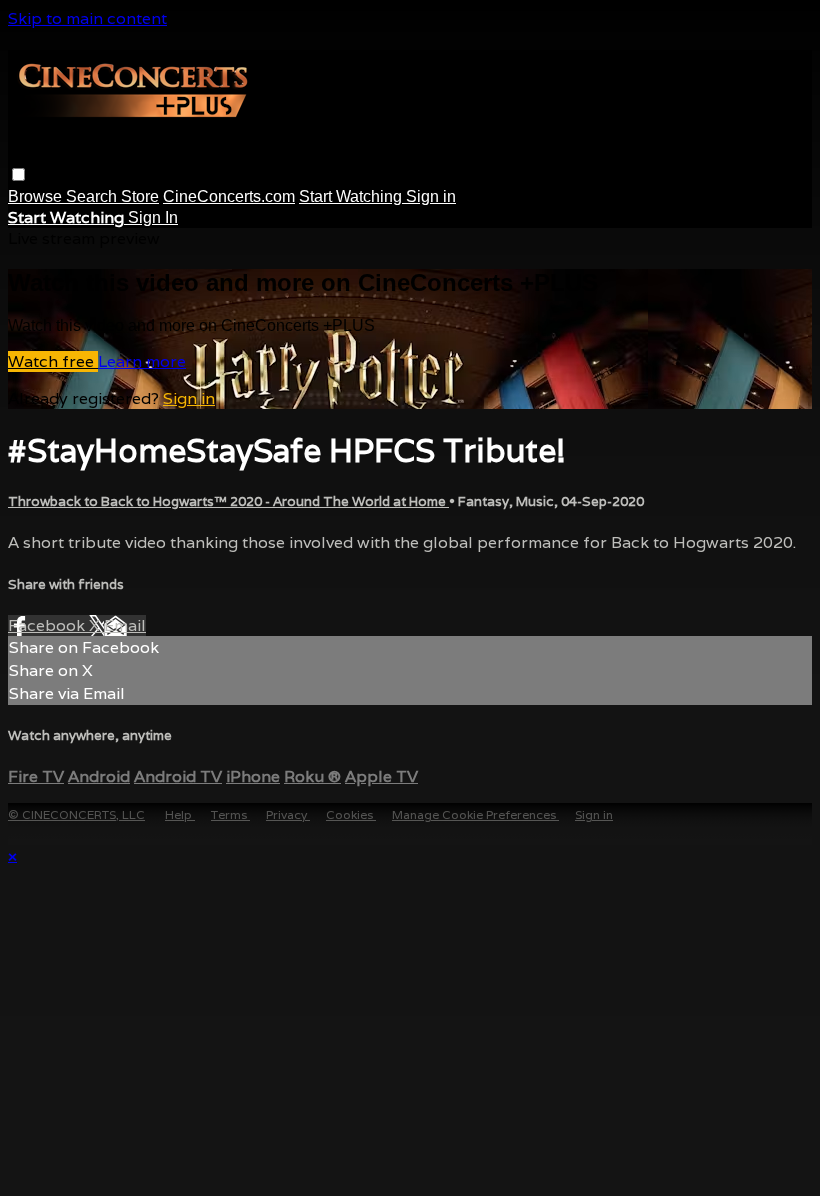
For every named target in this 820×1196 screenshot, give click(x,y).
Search (93, 196)
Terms (230, 814)
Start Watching (352, 196)
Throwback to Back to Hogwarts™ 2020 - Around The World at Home (228, 501)
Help (180, 814)
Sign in (431, 196)
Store (140, 196)
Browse (37, 196)
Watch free (53, 361)
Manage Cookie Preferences (475, 814)
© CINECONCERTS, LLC (76, 814)
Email (125, 625)
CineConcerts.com (229, 196)
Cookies (351, 814)
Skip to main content (87, 18)
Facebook (48, 625)
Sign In (153, 217)
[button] (18, 174)
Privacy (288, 814)
